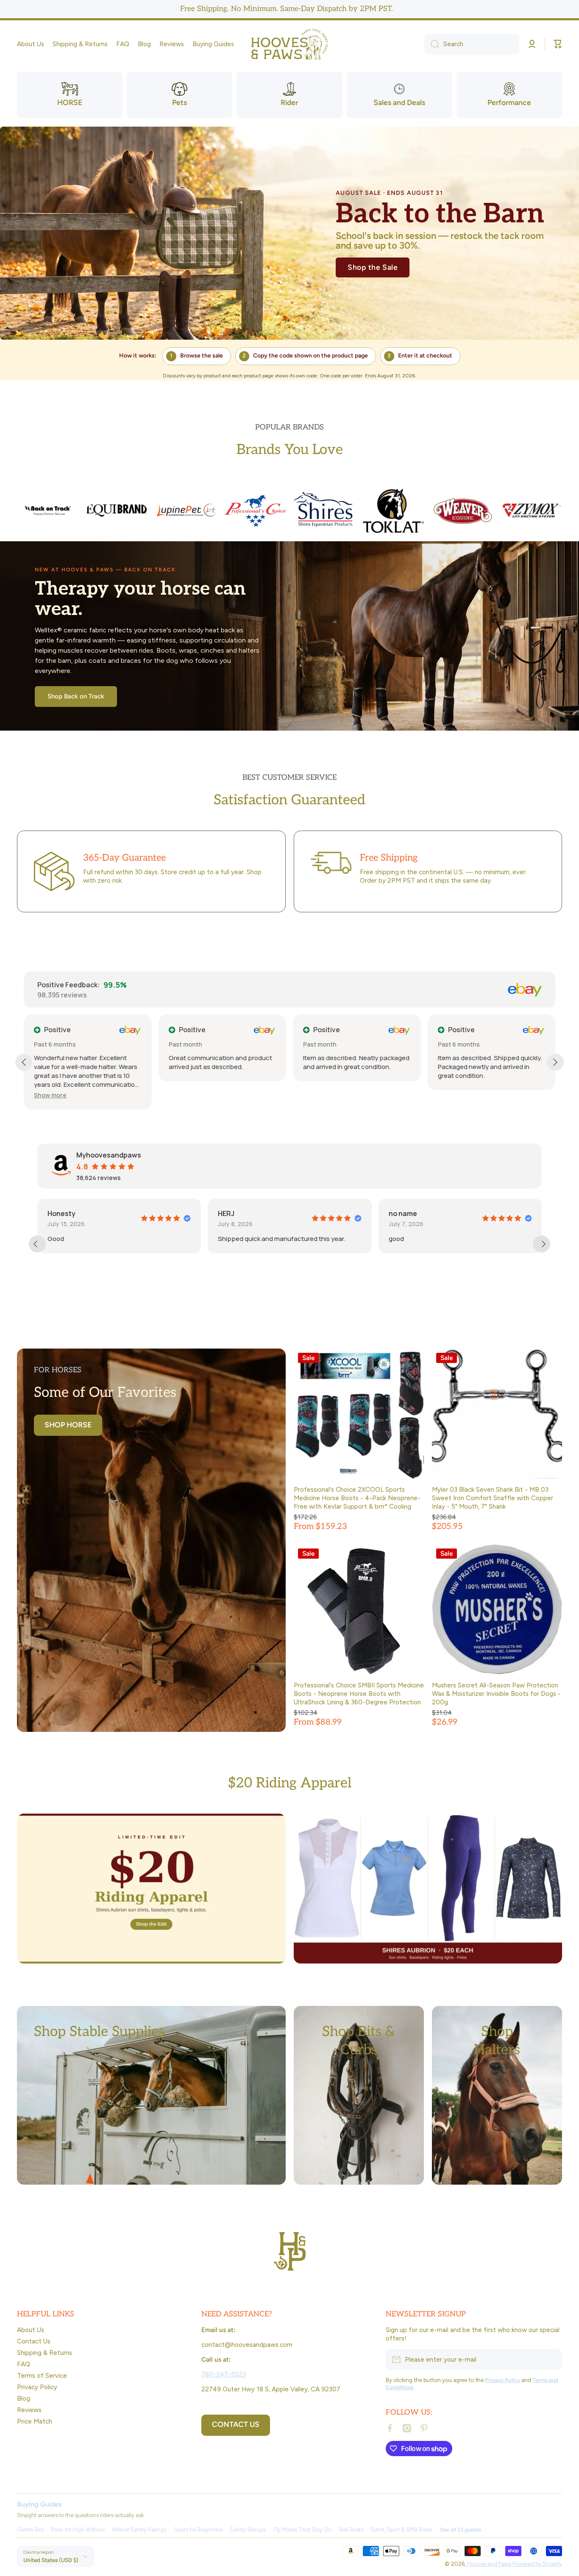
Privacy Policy (37, 2387)
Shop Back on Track (76, 696)
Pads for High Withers (78, 2530)
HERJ (56, 1213)
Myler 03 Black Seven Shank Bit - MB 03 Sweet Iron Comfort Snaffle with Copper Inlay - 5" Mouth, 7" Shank (493, 1498)
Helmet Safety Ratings (139, 2530)
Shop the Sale (373, 267)
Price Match (35, 2421)
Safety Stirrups (248, 2530)
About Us (31, 2330)
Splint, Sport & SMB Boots (401, 2530)
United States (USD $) (51, 2560)
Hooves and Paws (489, 2564)
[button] (558, 44)
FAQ (24, 2364)
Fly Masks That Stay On (303, 2530)
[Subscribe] (551, 2360)
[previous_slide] (37, 1244)
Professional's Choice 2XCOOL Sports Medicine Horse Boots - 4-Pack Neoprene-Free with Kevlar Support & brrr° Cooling (357, 1498)
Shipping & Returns (45, 2353)
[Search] (432, 44)
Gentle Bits (30, 2530)
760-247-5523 (224, 2374)
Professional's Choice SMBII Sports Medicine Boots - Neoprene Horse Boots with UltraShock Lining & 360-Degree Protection (359, 1694)
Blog (24, 2398)
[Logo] (289, 44)
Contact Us (34, 2341)
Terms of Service (42, 2375)
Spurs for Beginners (198, 2530)
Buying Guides (39, 2504)
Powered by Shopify (537, 2564)
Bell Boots (351, 2530)
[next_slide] (542, 1244)
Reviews (29, 2410)
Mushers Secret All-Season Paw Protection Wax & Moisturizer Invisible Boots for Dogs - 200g (496, 1694)
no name (232, 1213)
